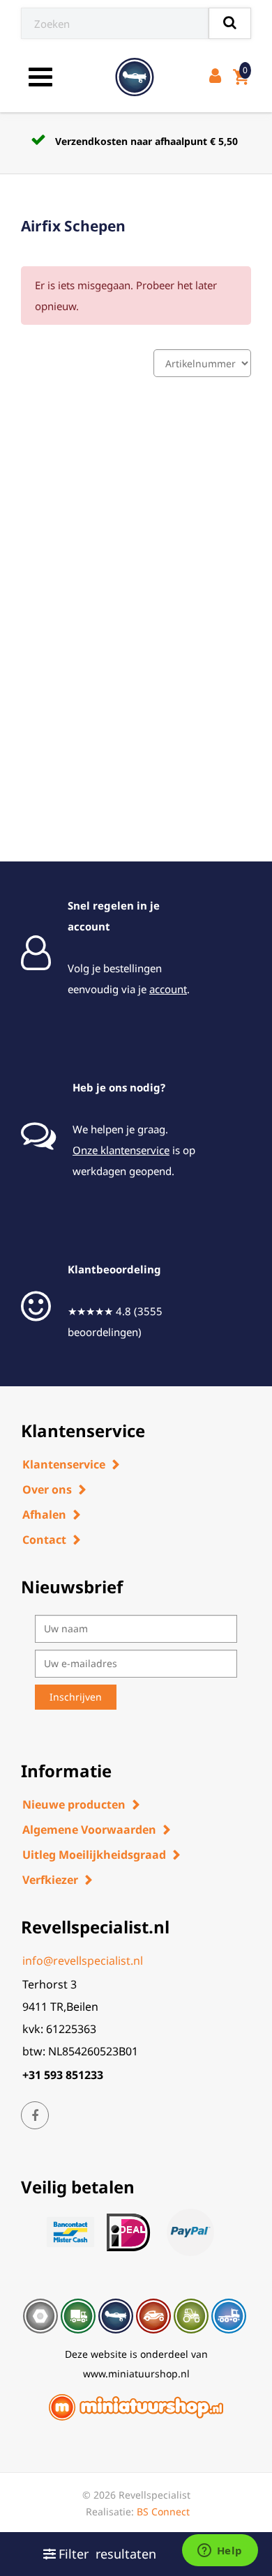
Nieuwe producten (74, 1804)
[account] (218, 77)
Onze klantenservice (121, 1150)
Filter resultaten (107, 2554)
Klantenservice (64, 1464)
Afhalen (44, 1515)
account (168, 989)
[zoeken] (230, 23)
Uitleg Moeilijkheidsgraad (94, 1855)
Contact (44, 1540)
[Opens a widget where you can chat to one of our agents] (220, 2552)
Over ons (47, 1489)
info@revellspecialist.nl (83, 1961)
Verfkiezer (50, 1880)
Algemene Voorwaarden (89, 1830)
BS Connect (163, 2512)
